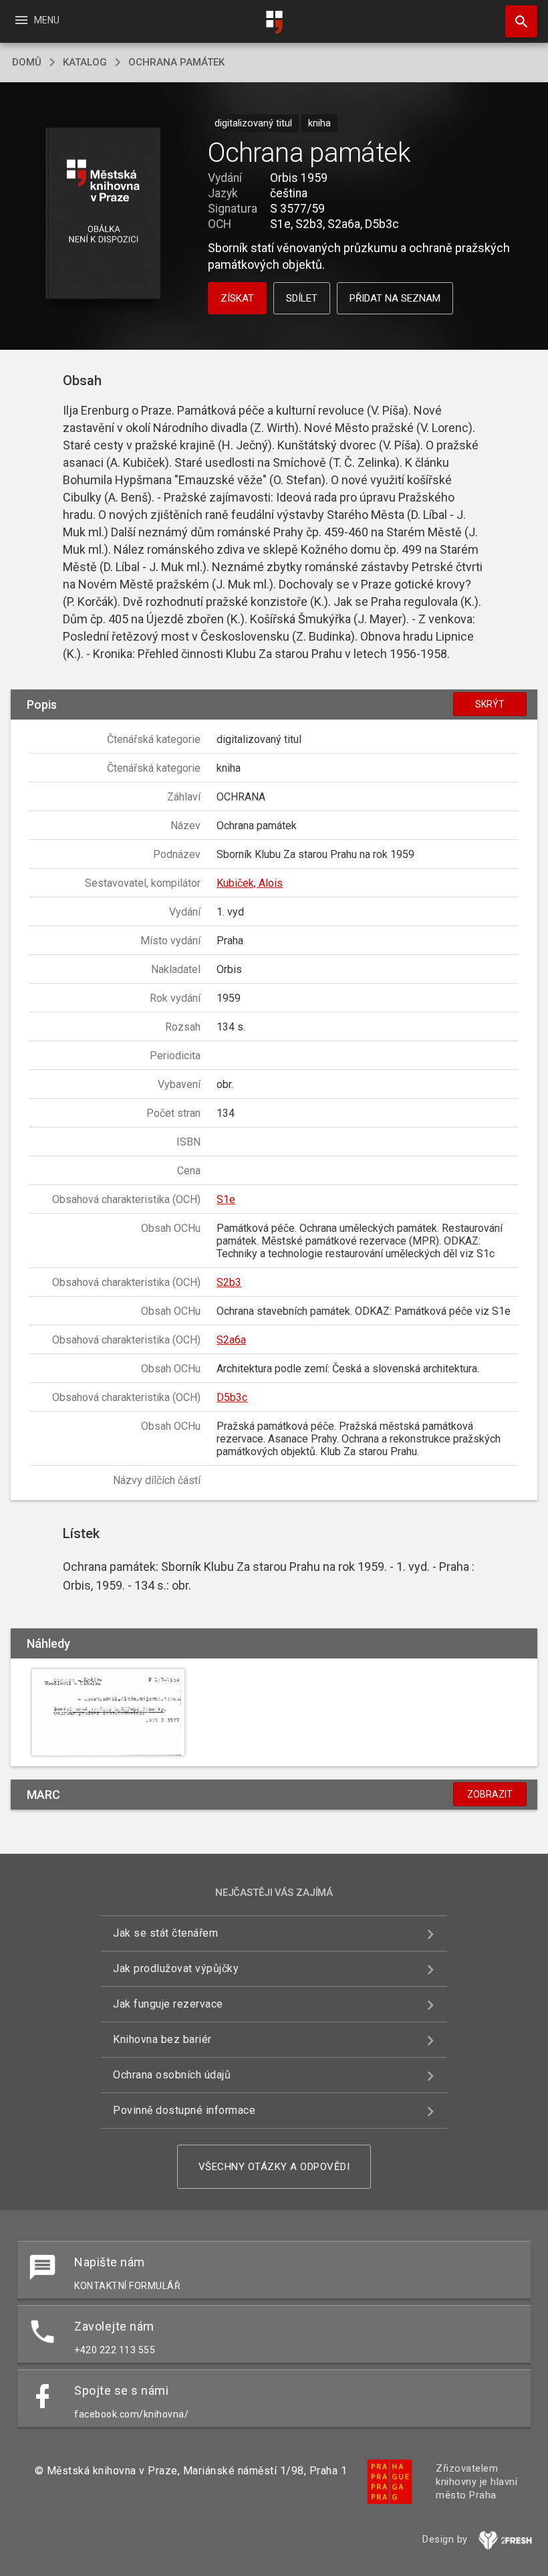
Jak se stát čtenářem (165, 1933)
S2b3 (229, 1282)
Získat (237, 298)
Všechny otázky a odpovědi (274, 2167)
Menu (36, 20)
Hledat (517, 21)
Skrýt (490, 704)
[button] (103, 214)
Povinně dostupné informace (184, 2110)
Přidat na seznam (395, 298)
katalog (85, 62)
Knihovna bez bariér (162, 2039)
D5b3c (232, 1397)
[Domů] (274, 22)
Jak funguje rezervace (168, 2004)
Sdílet (302, 298)
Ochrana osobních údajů (172, 2075)
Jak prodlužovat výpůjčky (176, 1968)
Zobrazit (490, 1794)
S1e (226, 1199)
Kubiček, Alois (250, 883)
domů (27, 62)
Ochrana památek (176, 62)
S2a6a (231, 1340)
